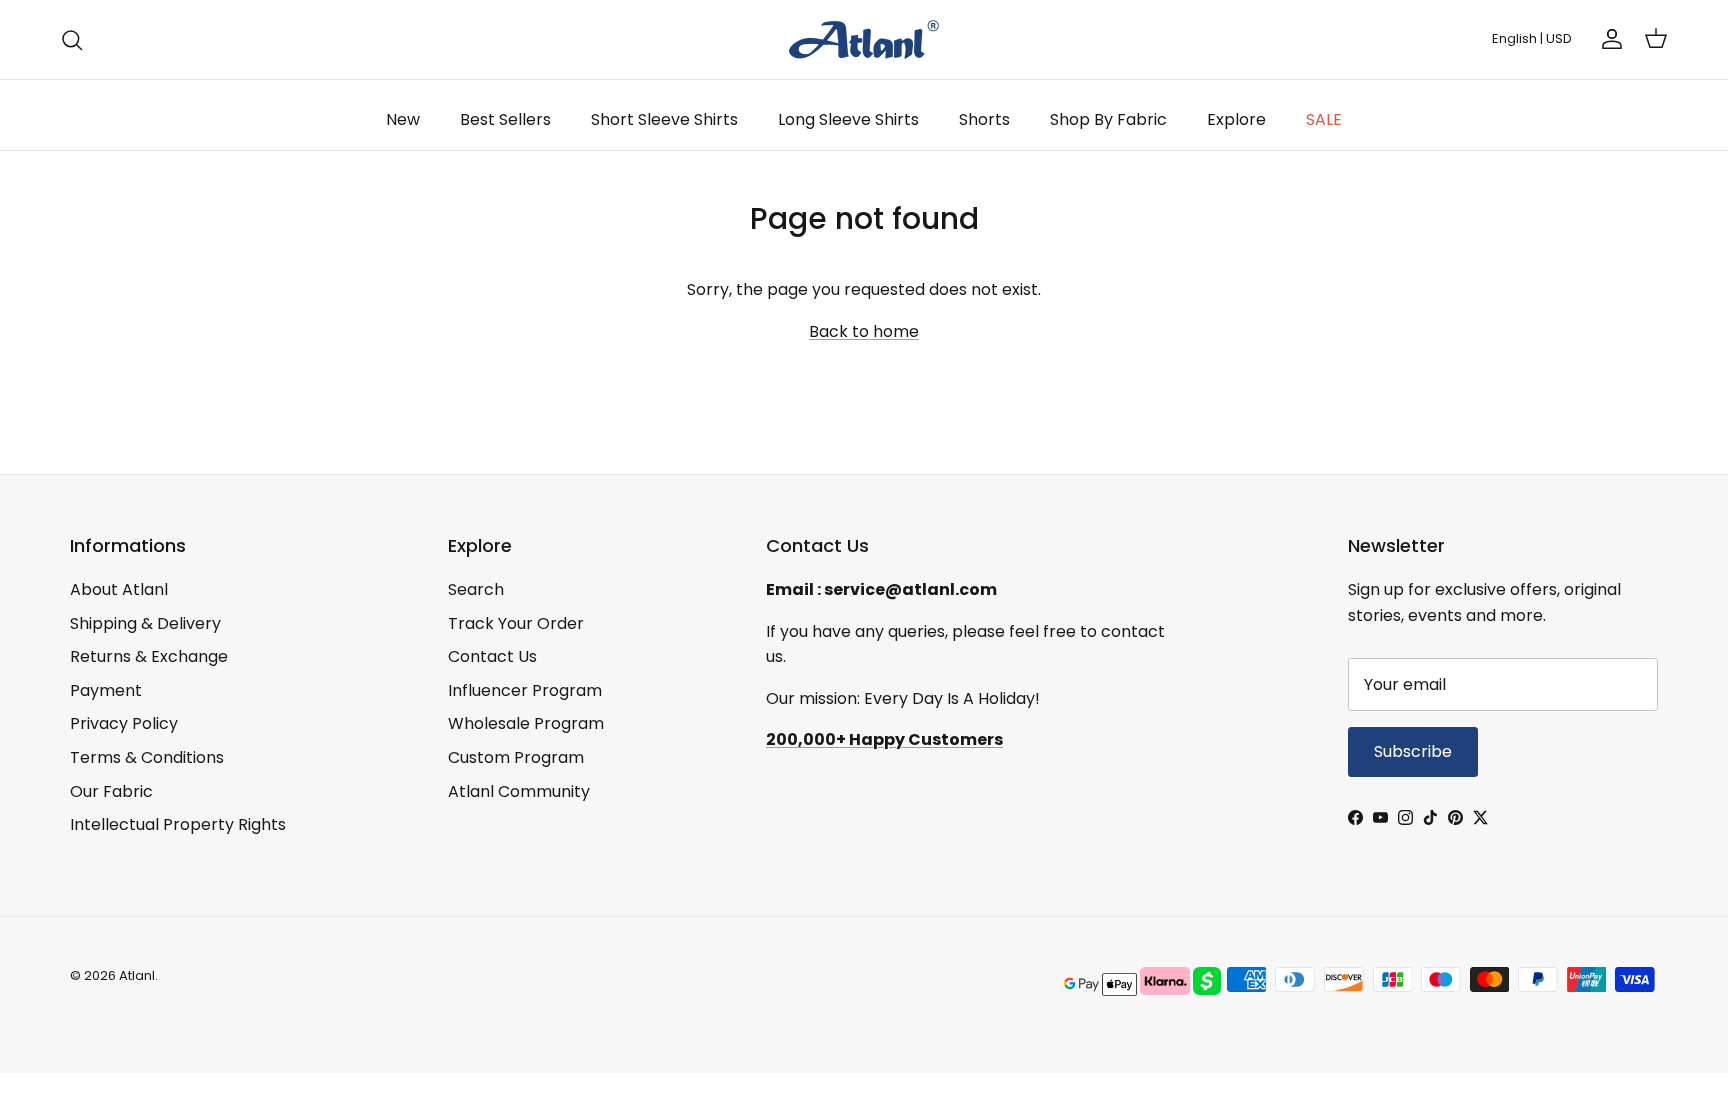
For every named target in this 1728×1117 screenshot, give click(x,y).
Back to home (864, 331)
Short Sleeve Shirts (664, 119)
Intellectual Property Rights (178, 824)
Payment (106, 690)
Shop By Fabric (1108, 119)
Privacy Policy (124, 723)
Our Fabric (111, 791)
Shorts (984, 119)
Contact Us (492, 656)
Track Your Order (516, 623)
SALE (1324, 119)
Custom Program (516, 757)
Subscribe (1413, 751)
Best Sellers (505, 119)
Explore (1236, 119)
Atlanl (137, 975)
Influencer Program (525, 690)
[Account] (1608, 39)
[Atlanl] (864, 39)
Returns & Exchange (149, 656)
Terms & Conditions (147, 757)
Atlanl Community (519, 791)
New (403, 119)
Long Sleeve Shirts (848, 119)
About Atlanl (119, 589)
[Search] (72, 40)
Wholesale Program (526, 723)
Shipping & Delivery (145, 623)
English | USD (1532, 38)
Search (476, 589)
